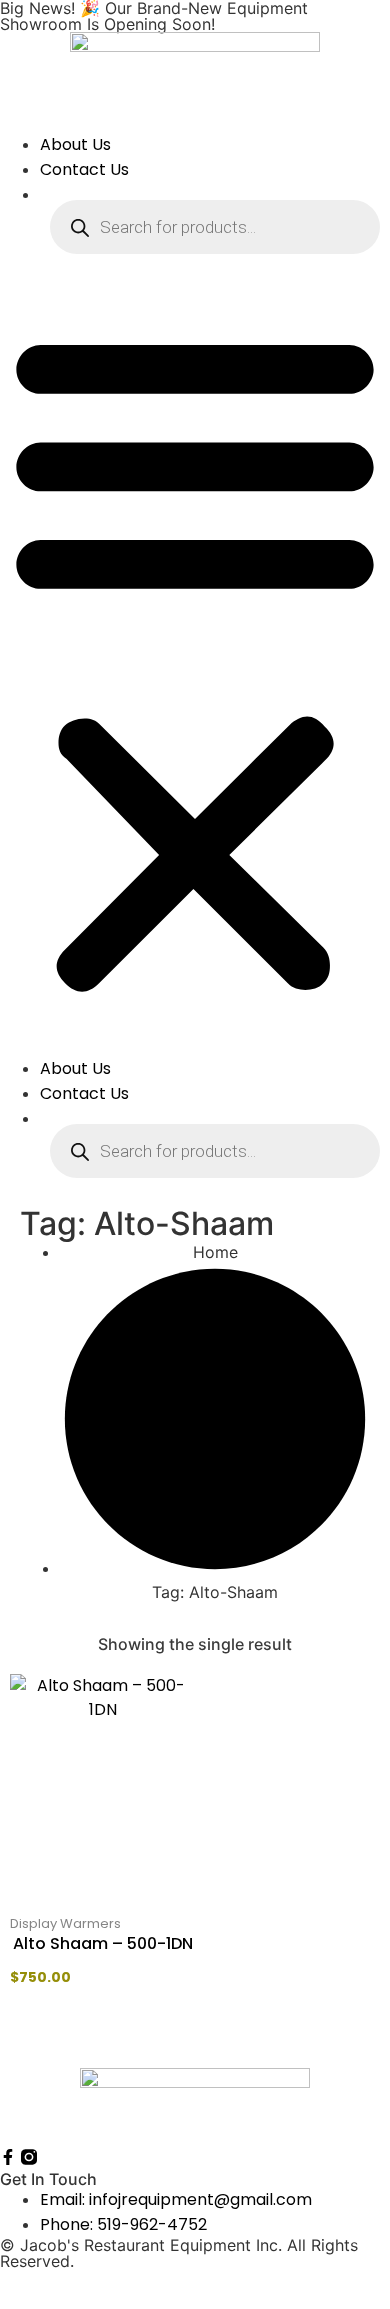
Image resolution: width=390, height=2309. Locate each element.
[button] (195, 660)
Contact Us (84, 169)
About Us (75, 144)
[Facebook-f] (8, 2157)
